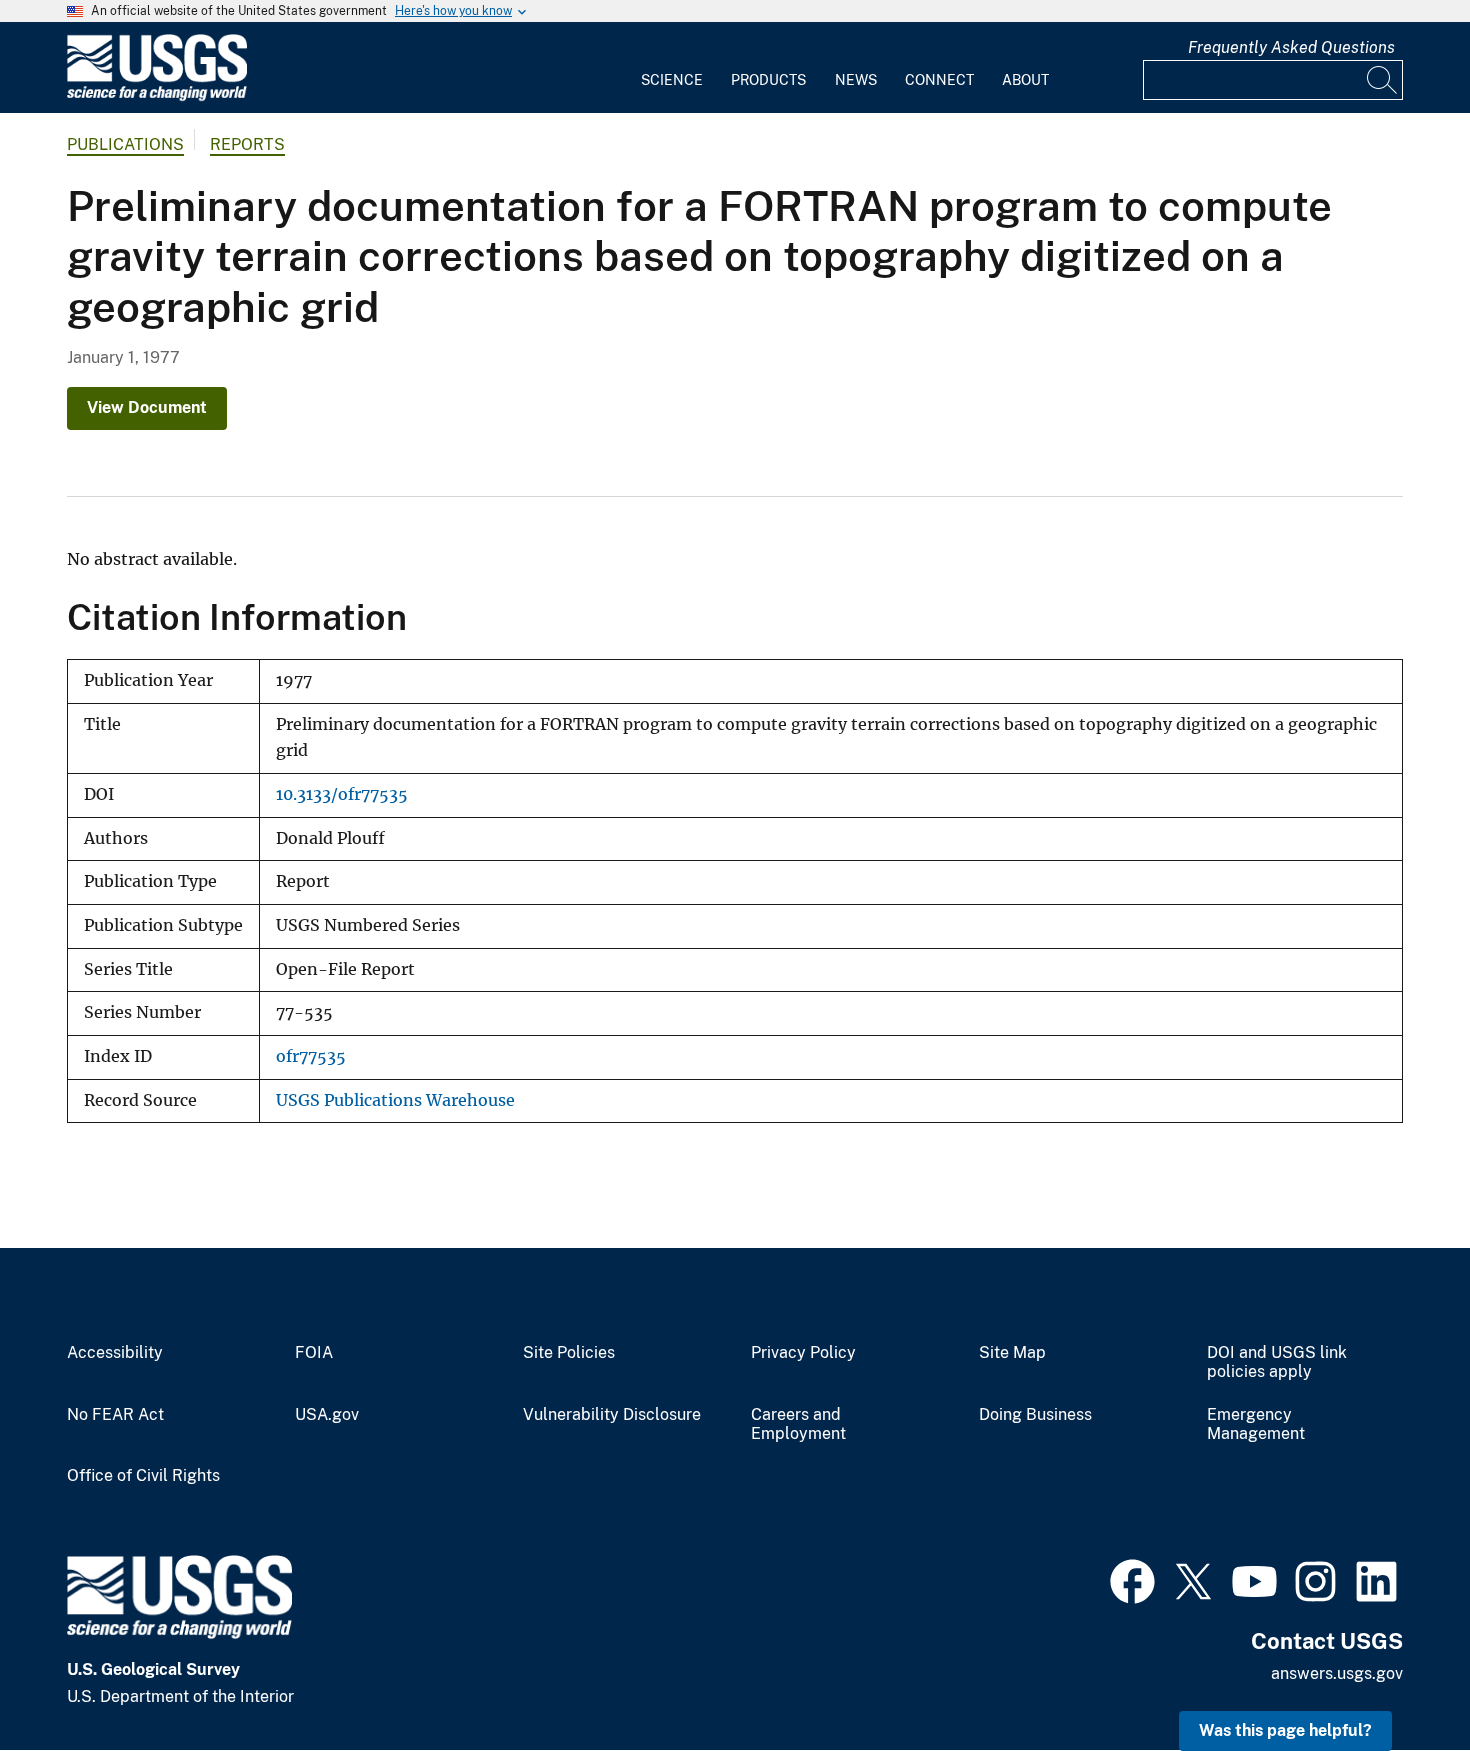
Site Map (1012, 1353)
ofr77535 (311, 1056)
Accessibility (115, 1353)
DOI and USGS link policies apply (1277, 1362)
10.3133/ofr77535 (342, 794)
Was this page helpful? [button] (1285, 1730)
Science (672, 80)
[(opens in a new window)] (1132, 1579)
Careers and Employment (798, 1424)
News (856, 80)
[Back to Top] (1397, 1678)
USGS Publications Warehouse (395, 1100)
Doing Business (1035, 1415)
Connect (939, 80)
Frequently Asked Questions (1291, 47)
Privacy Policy (803, 1353)
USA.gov (327, 1415)
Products (768, 80)
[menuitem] (672, 68)
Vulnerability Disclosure (612, 1415)
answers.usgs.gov (1337, 1673)
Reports (247, 144)
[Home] (157, 96)
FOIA (314, 1353)
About (1025, 80)
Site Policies (569, 1353)
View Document (147, 407)
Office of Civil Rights (143, 1476)
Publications (125, 144)
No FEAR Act (115, 1415)
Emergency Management (1256, 1424)
